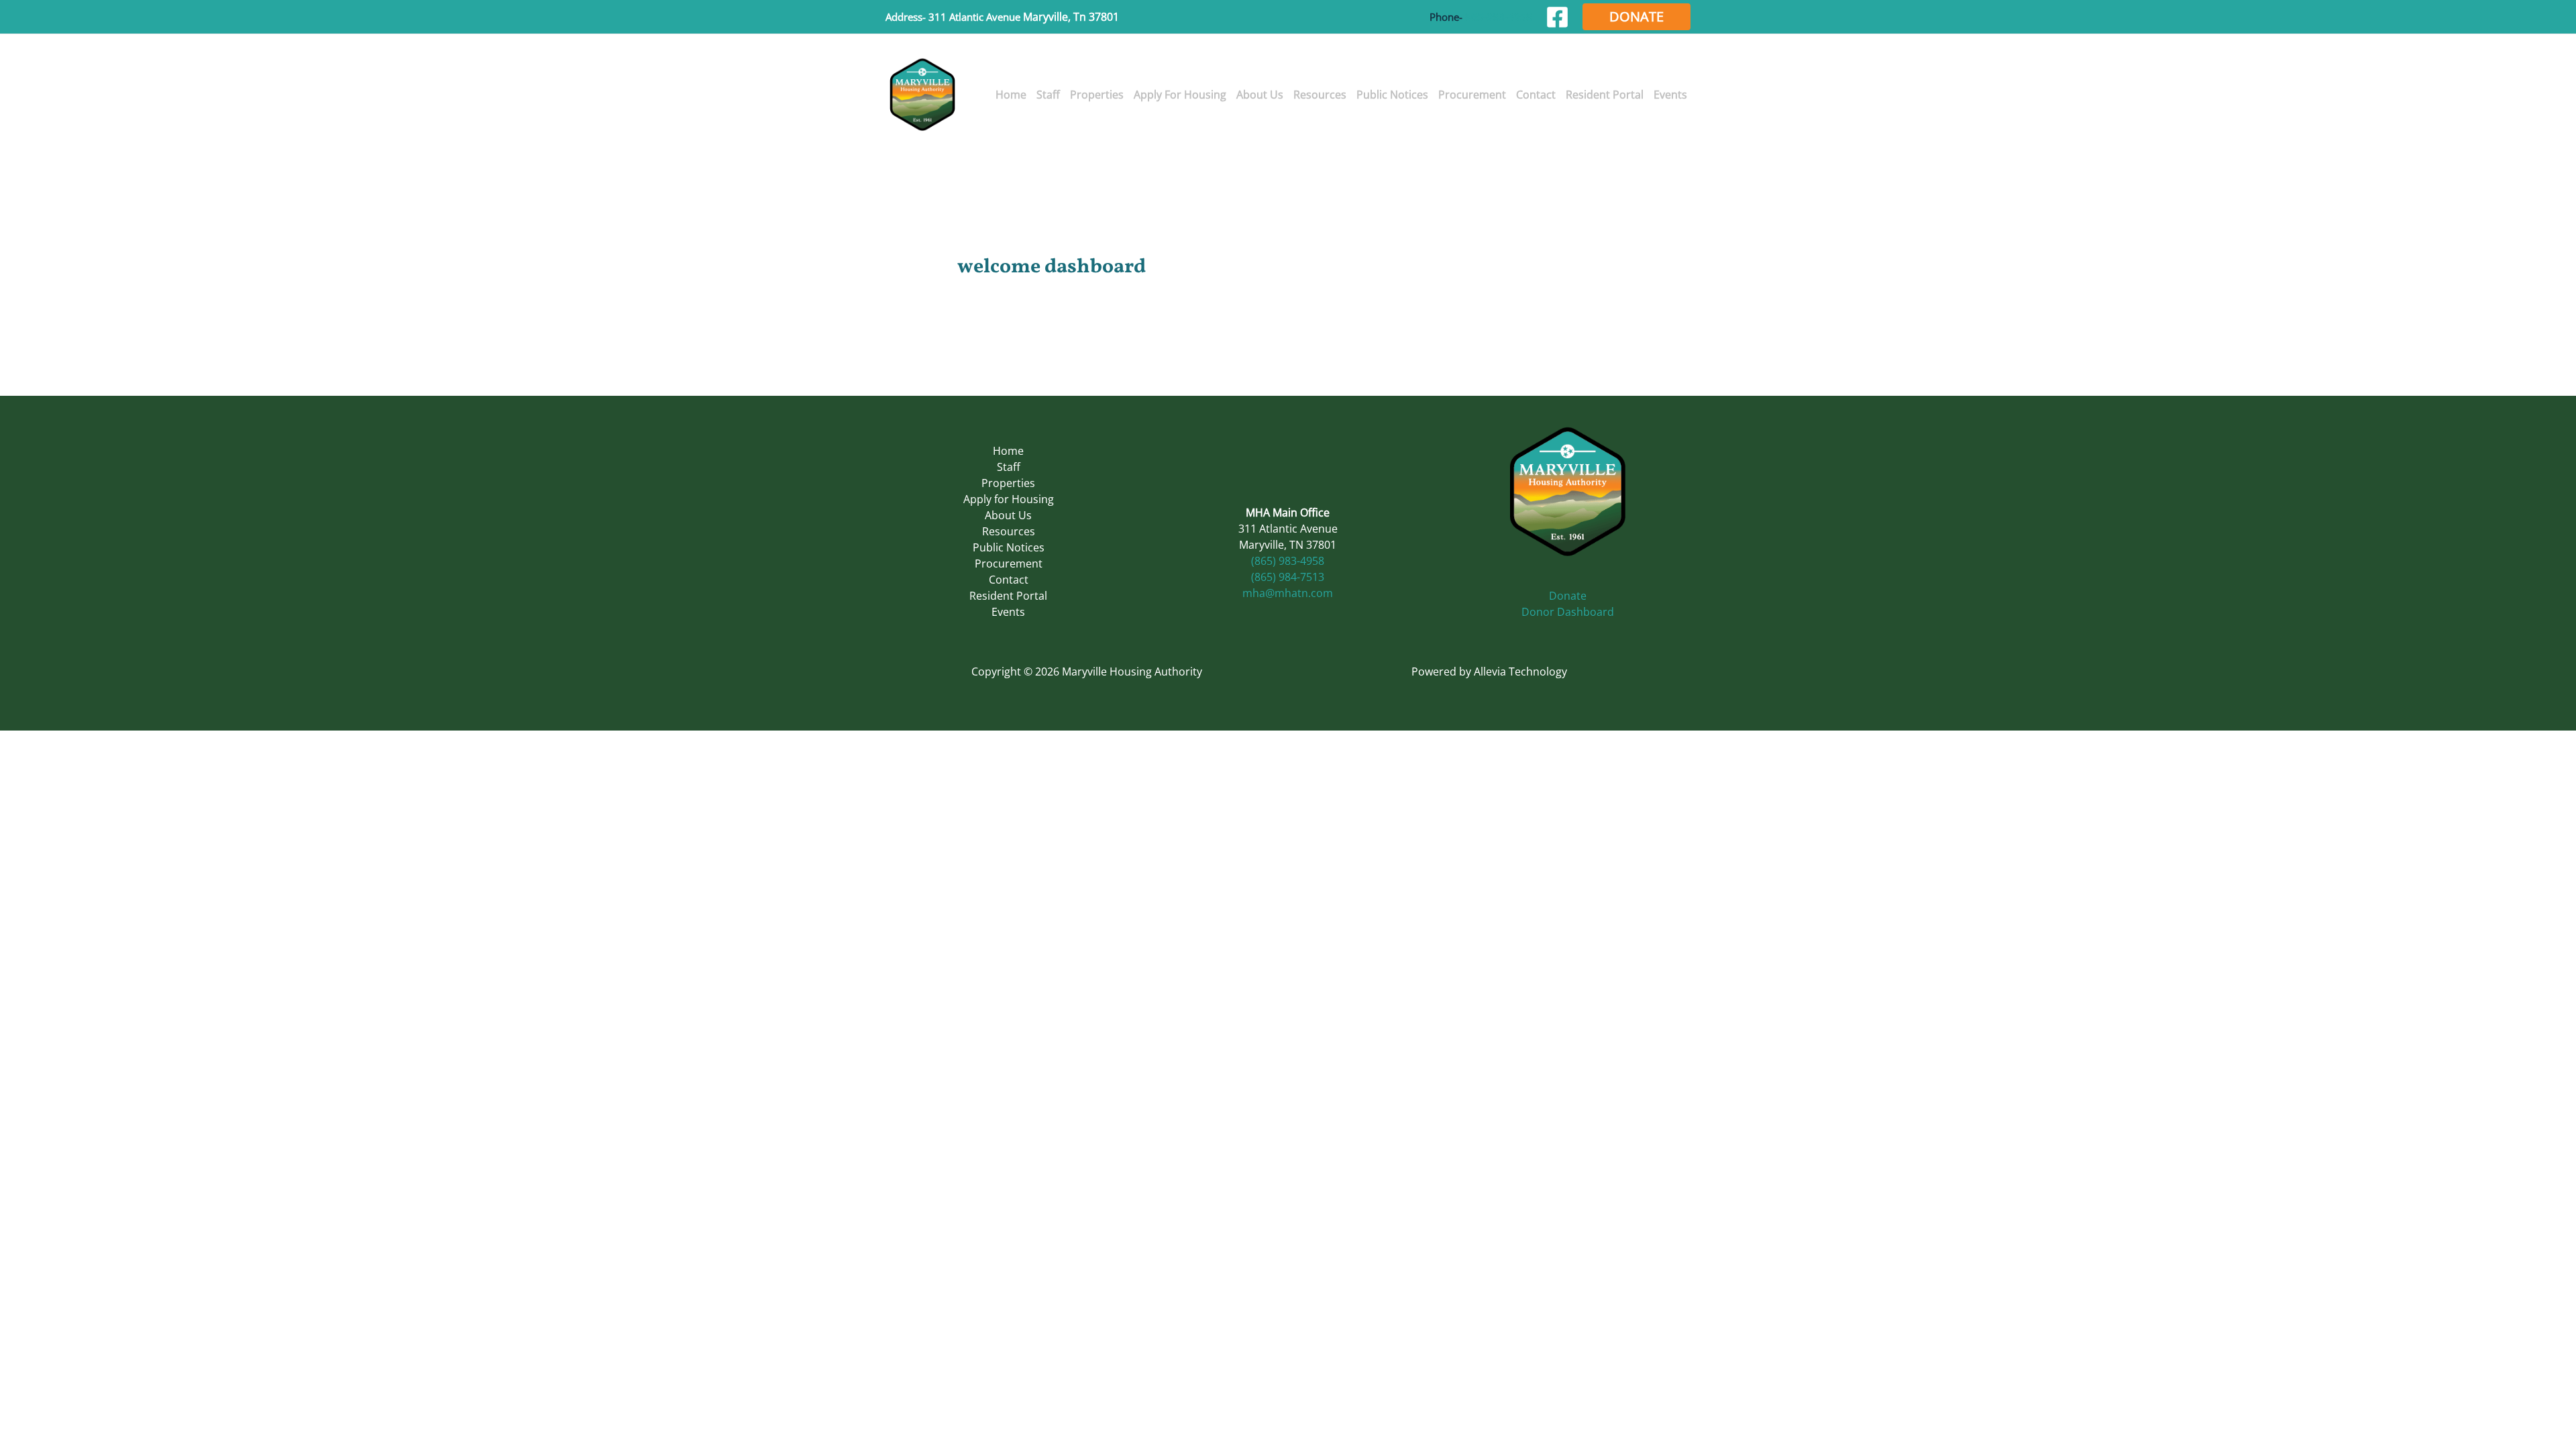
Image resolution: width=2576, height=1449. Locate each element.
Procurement (1009, 563)
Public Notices (1009, 547)
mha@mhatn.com (1288, 593)
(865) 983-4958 (1288, 561)
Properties (1008, 483)
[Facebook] (1557, 17)
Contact (1009, 580)
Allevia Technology (1520, 672)
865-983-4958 (1499, 17)
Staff (1009, 467)
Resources (1009, 531)
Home (1008, 451)
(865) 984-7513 (1288, 577)
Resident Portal (1008, 596)
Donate (1568, 596)
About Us (1008, 515)
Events (1008, 612)
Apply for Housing (1009, 499)
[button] (1636, 17)
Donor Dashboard (1568, 612)
